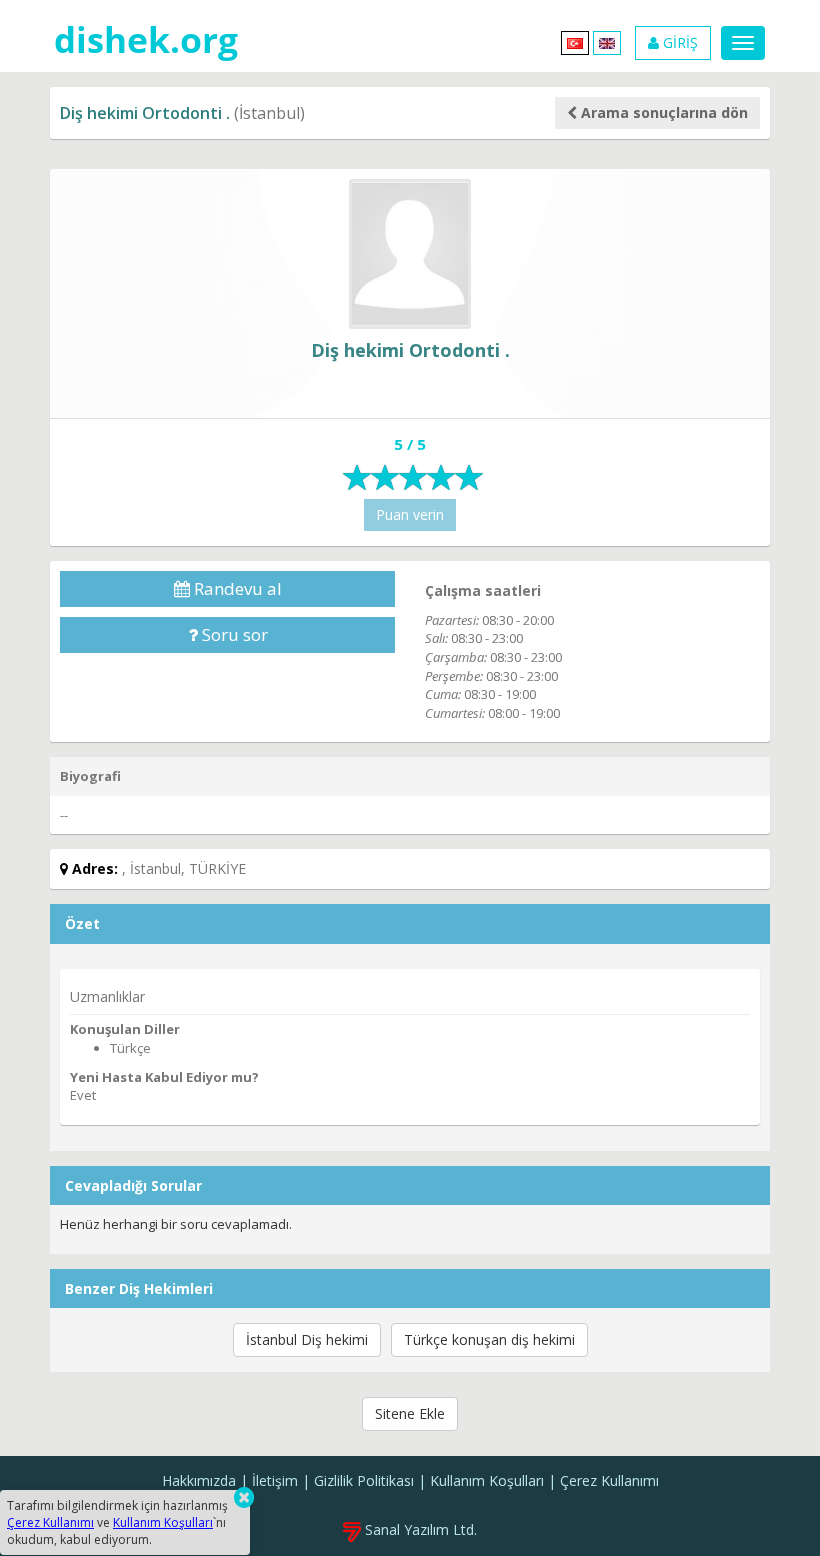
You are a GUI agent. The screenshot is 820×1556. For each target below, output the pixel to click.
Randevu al (236, 588)
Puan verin (410, 514)
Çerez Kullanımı (609, 1480)
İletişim (275, 1480)
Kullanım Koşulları (487, 1480)
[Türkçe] (575, 41)
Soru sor (233, 634)
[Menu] (743, 43)
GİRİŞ (678, 42)
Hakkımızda (199, 1480)
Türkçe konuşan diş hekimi (489, 1339)
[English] (607, 41)
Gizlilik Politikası (364, 1480)
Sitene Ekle (410, 1413)
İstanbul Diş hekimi (307, 1339)
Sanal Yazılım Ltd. (419, 1529)
